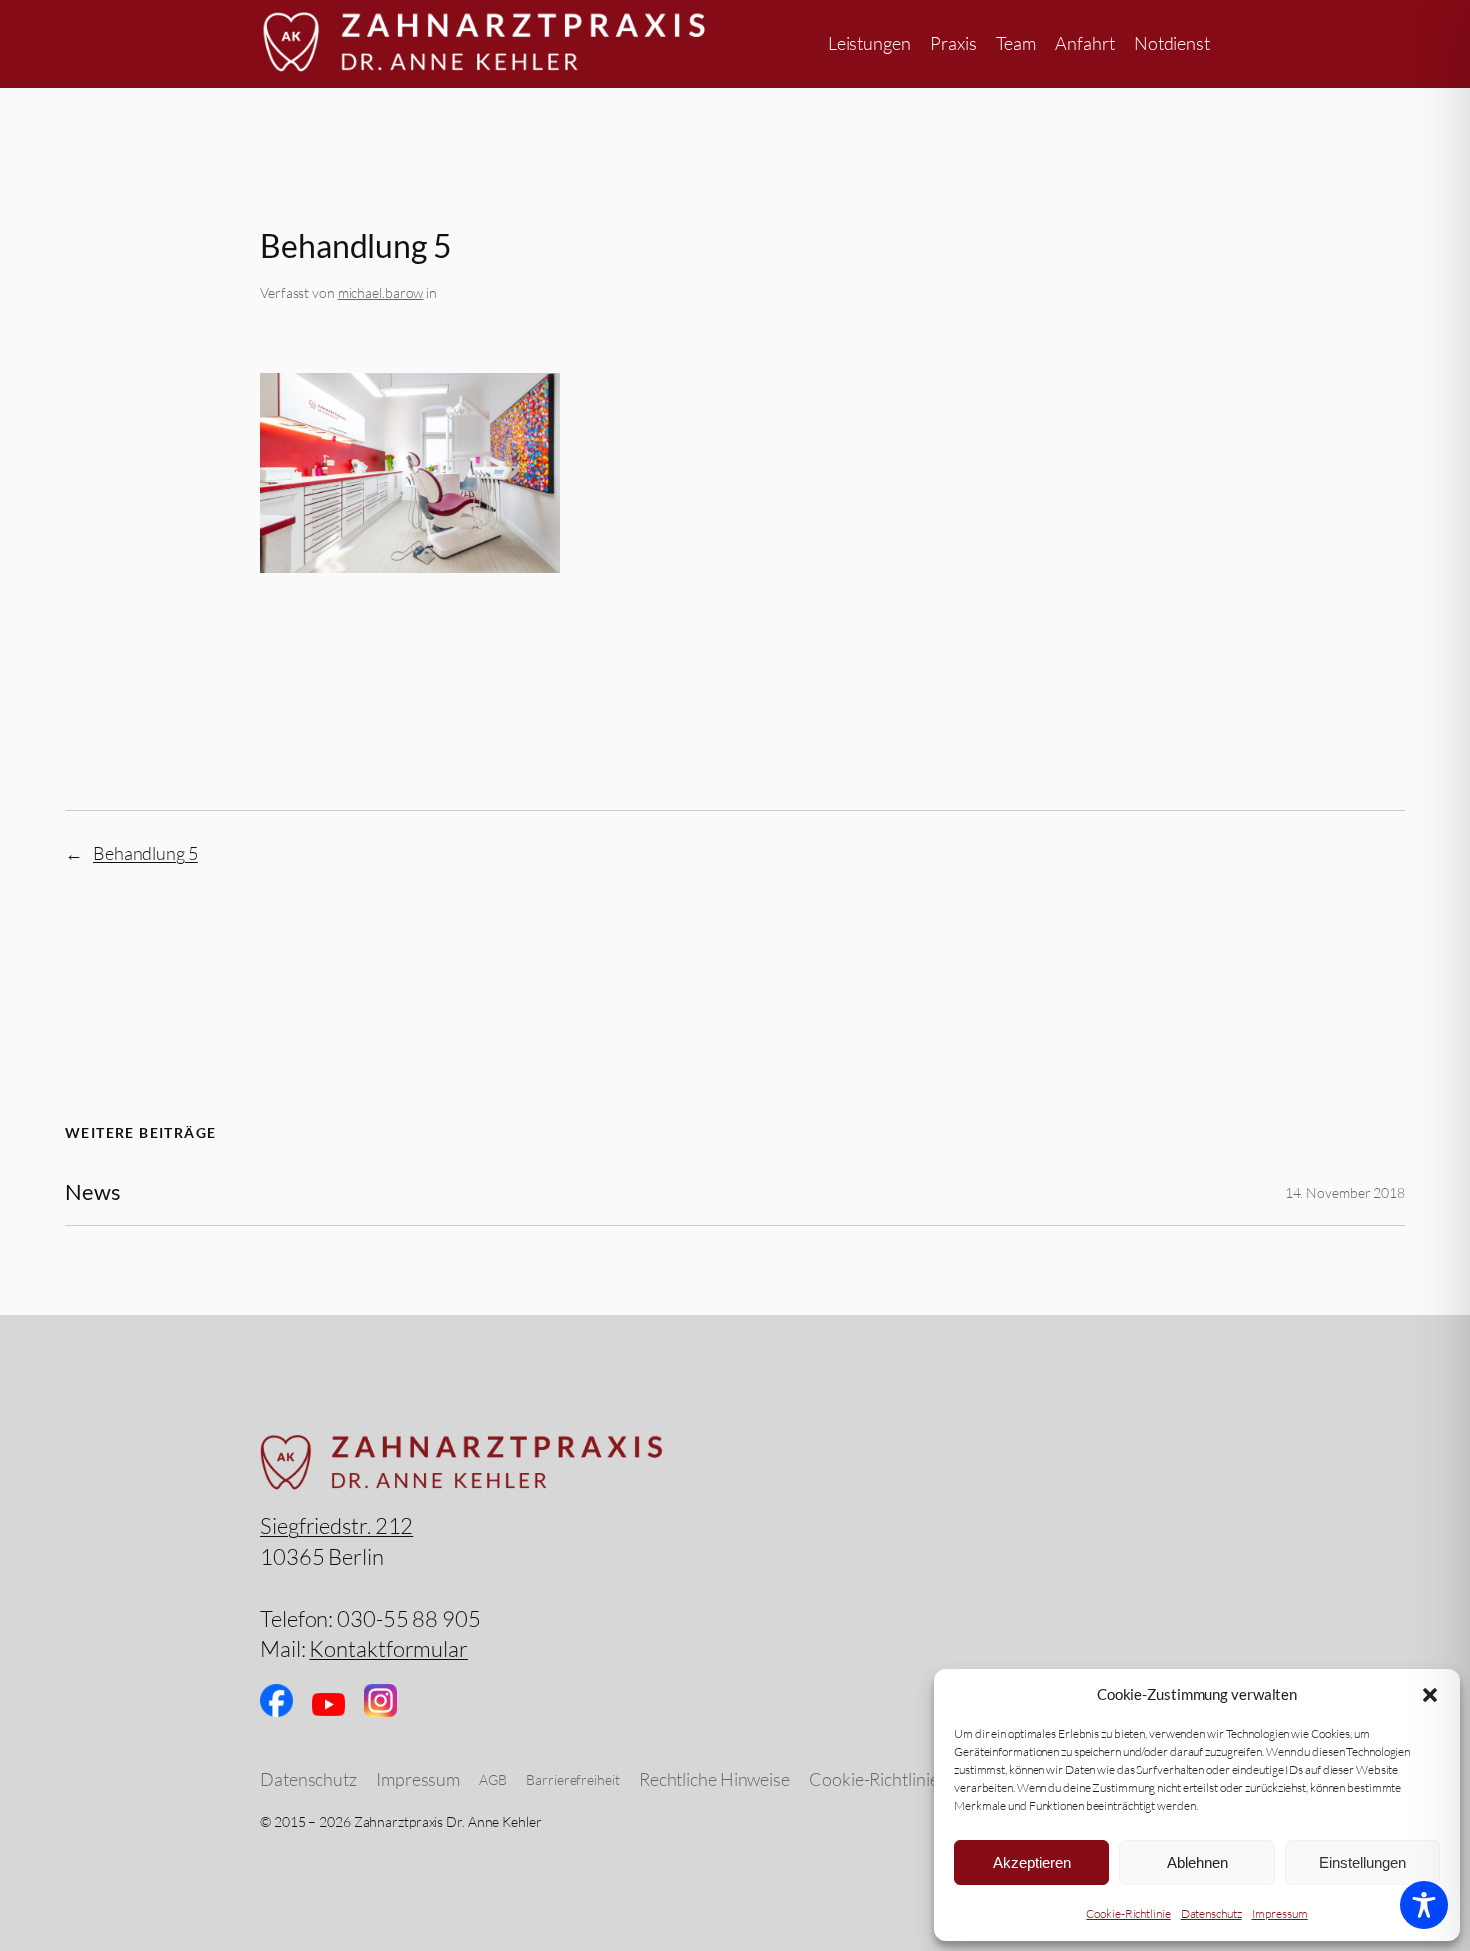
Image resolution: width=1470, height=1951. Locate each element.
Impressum (1280, 1913)
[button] (1430, 1695)
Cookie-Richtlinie (1128, 1913)
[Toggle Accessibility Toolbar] (1424, 1905)
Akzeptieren (1032, 1862)
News (93, 1192)
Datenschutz (1211, 1913)
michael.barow (381, 292)
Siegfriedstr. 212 (336, 1525)
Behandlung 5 (145, 853)
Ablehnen (1197, 1862)
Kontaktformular (388, 1648)
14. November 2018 (1345, 1192)
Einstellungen (1362, 1862)
